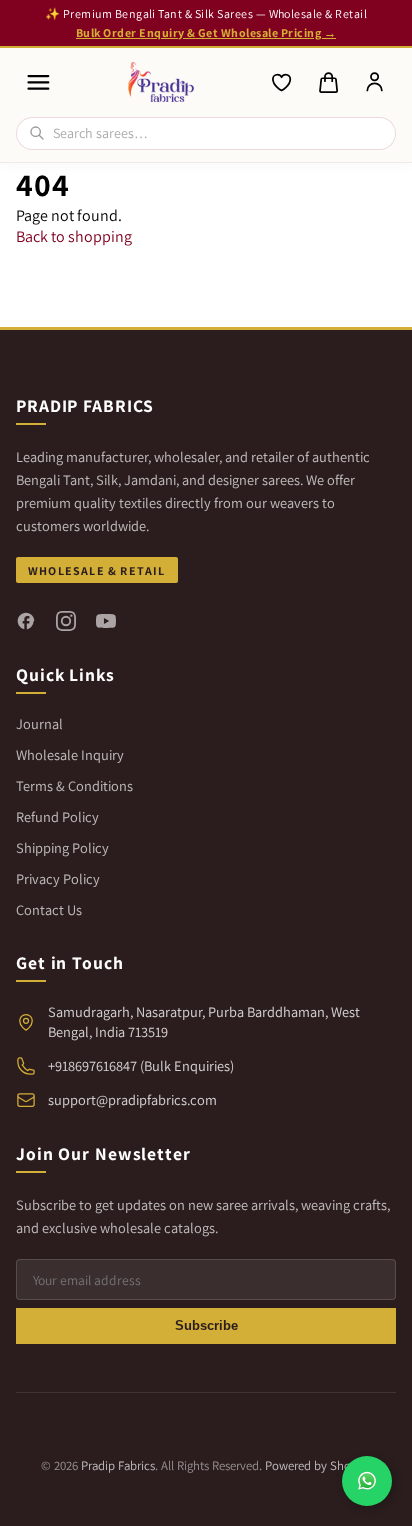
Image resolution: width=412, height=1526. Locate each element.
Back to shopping (74, 236)
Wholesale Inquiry (70, 754)
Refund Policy (57, 816)
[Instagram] (66, 621)
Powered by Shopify (318, 1465)
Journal (39, 723)
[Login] (375, 83)
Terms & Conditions (74, 785)
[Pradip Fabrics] (161, 82)
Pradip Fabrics (118, 1465)
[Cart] (328, 83)
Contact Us (49, 909)
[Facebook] (26, 621)
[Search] (37, 133)
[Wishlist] (282, 83)
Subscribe (206, 1325)
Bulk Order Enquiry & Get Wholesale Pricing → (206, 32)
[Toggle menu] (38, 82)
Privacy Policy (58, 878)
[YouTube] (106, 621)
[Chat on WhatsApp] (367, 1481)
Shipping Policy (62, 847)
